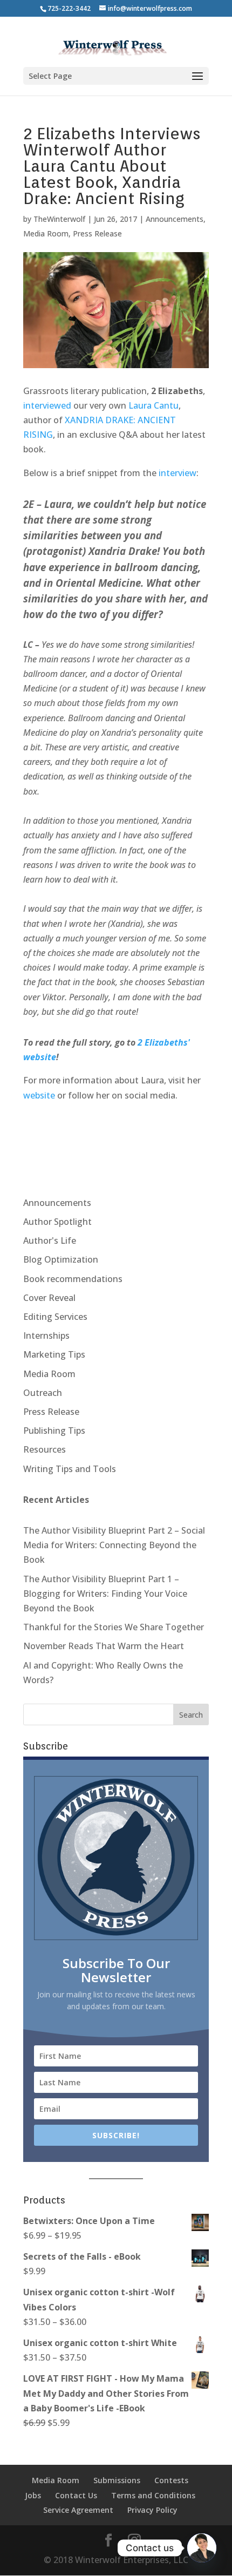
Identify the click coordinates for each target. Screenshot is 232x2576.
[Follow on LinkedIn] (108, 1128)
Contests (171, 2480)
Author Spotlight (57, 1222)
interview (178, 473)
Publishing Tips (54, 1431)
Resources (45, 1449)
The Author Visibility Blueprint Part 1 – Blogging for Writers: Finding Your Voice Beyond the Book (105, 1594)
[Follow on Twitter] (40, 1128)
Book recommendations (73, 1279)
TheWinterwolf (59, 219)
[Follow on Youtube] (131, 1128)
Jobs (33, 2495)
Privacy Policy (152, 2510)
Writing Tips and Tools (70, 1469)
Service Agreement (78, 2510)
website (39, 1095)
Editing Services (55, 1317)
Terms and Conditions (153, 2495)
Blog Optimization (61, 1259)
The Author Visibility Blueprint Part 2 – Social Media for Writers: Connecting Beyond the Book (114, 1545)
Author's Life (50, 1240)
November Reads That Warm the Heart (104, 1646)
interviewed (47, 405)
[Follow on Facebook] (63, 1128)
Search (191, 1715)
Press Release (97, 233)
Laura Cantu (153, 405)
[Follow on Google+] (86, 1128)
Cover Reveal (49, 1298)
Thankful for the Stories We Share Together (114, 1627)
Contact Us (76, 2495)
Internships (46, 1336)
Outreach (43, 1393)
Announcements (175, 219)
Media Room (46, 233)
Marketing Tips (54, 1354)
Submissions (117, 2480)
